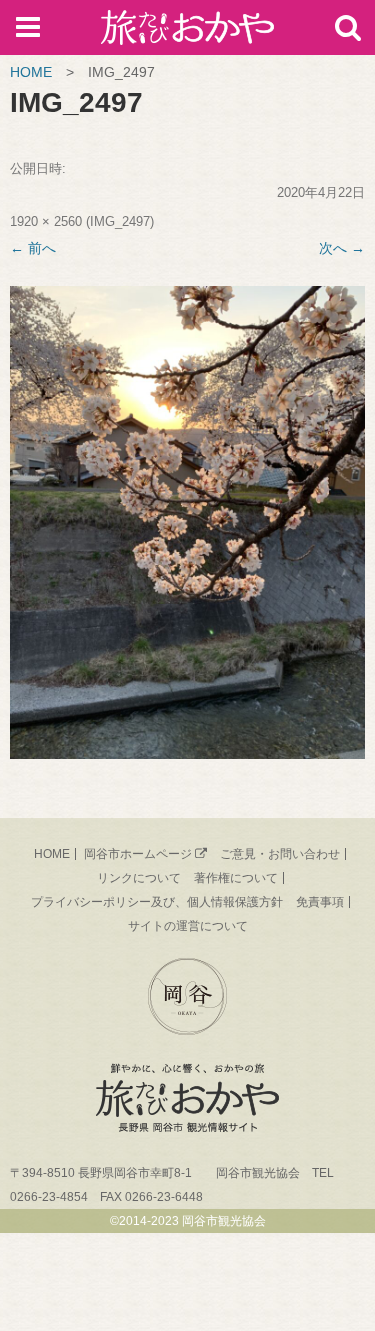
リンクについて (139, 878)
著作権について (236, 878)
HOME (31, 72)
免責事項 (320, 902)
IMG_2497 (120, 221)
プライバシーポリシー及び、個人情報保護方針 (157, 902)
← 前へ (33, 248)
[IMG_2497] (187, 522)
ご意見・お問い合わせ (280, 854)
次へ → (342, 248)
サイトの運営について (188, 926)
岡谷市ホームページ (138, 854)
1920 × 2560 (46, 221)
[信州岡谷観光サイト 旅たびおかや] (187, 31)
